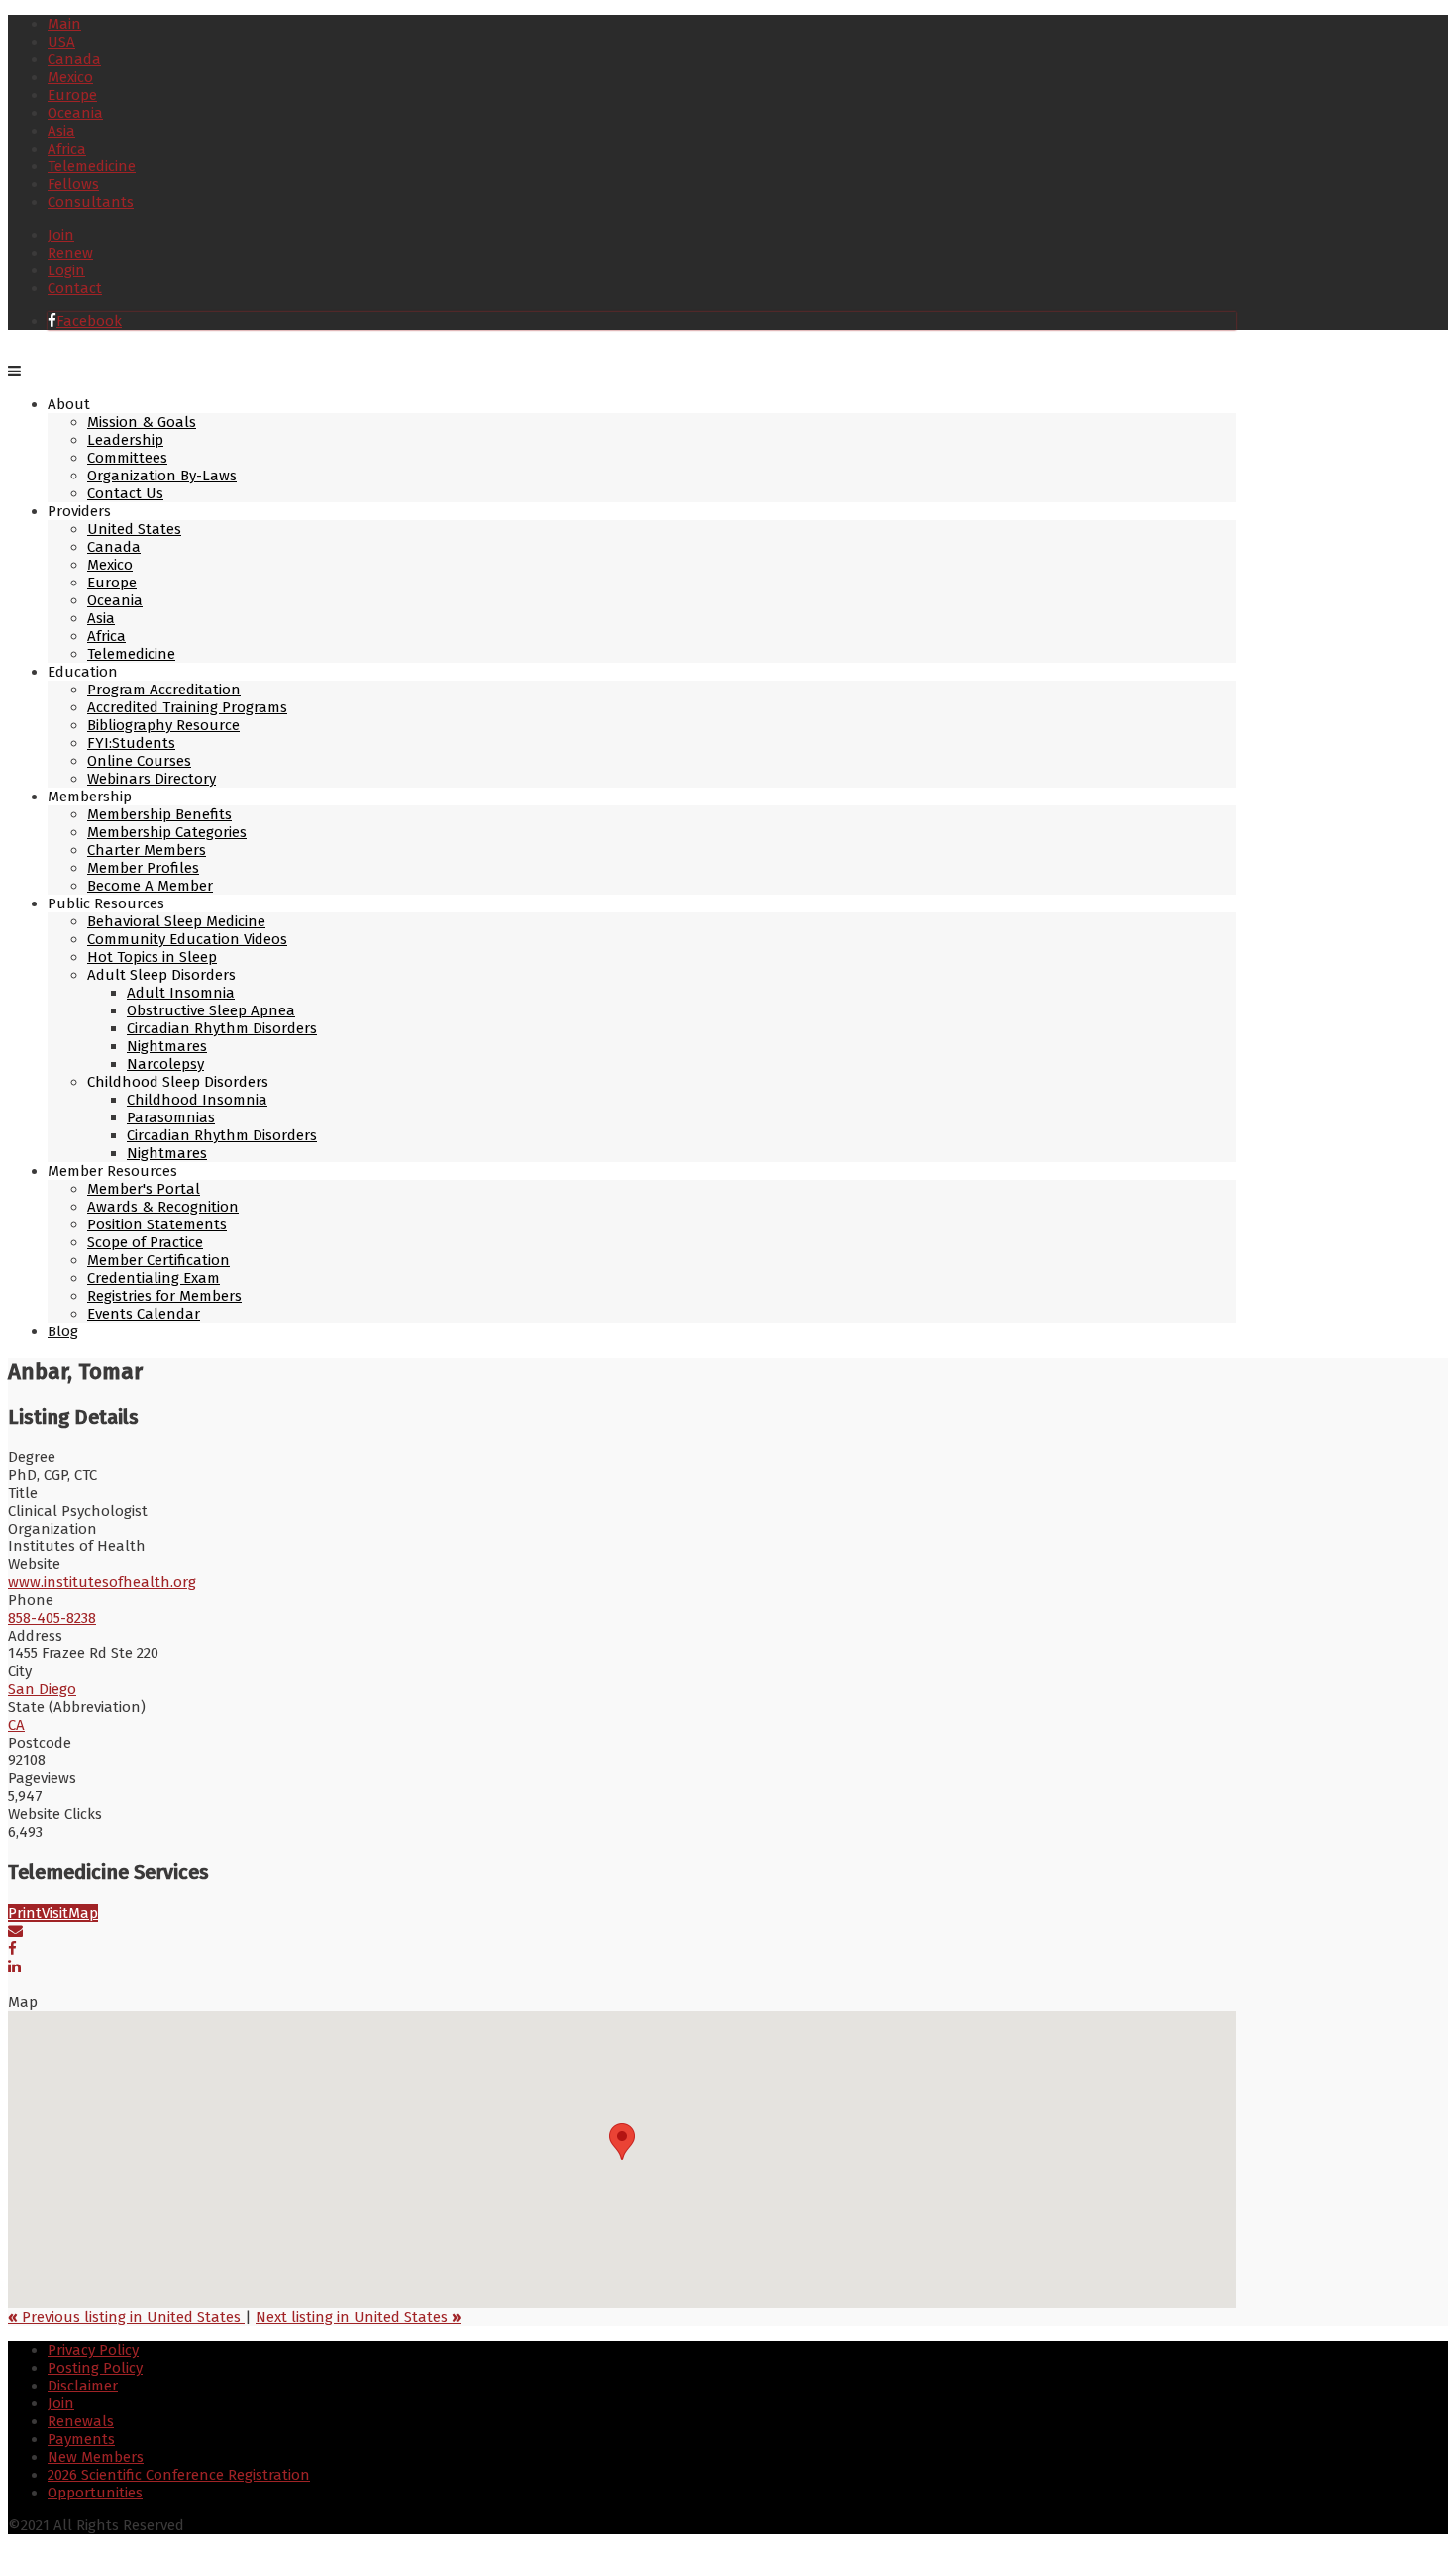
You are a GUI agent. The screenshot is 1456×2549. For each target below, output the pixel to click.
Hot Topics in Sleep (152, 957)
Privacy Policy (93, 2350)
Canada (74, 59)
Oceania (75, 113)
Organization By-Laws (162, 476)
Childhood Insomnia (197, 1100)
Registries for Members (164, 1296)
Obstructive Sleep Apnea (211, 1010)
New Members (96, 2457)
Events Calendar (144, 1314)
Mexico (70, 77)
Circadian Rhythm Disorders (222, 1028)
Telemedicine (92, 166)
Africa (67, 149)
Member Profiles (143, 868)
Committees (127, 458)
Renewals (81, 2421)
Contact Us (125, 493)
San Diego (42, 1689)
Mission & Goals (142, 422)
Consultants (91, 202)
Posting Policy (95, 2368)
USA (61, 42)
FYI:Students (131, 743)
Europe (72, 95)
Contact (75, 288)
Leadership (125, 440)
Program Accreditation (164, 690)
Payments (81, 2439)
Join (61, 235)
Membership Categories (167, 832)
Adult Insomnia (181, 993)
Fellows (73, 184)
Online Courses (139, 761)
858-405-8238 (52, 1618)
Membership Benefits (159, 814)
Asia (61, 131)
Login (66, 270)
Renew (70, 253)
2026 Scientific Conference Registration (179, 2475)
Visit (55, 1913)
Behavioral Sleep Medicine (176, 921)
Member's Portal (144, 1189)
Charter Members (147, 850)
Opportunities (95, 2493)
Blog (63, 1331)
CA (16, 1725)
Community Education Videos (187, 939)
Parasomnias (171, 1117)
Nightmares (167, 1046)
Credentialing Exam (154, 1278)
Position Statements (157, 1224)
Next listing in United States (358, 2317)
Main (64, 24)
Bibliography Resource (163, 725)
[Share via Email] (15, 1931)
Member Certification (158, 1260)
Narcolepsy (165, 1064)
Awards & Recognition (163, 1207)
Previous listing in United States (126, 2317)
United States (134, 529)
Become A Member (150, 886)
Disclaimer (83, 2386)
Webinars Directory (152, 779)
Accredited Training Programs (187, 707)
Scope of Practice (145, 1242)
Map (83, 1913)
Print (25, 1913)
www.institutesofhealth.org (102, 1582)
